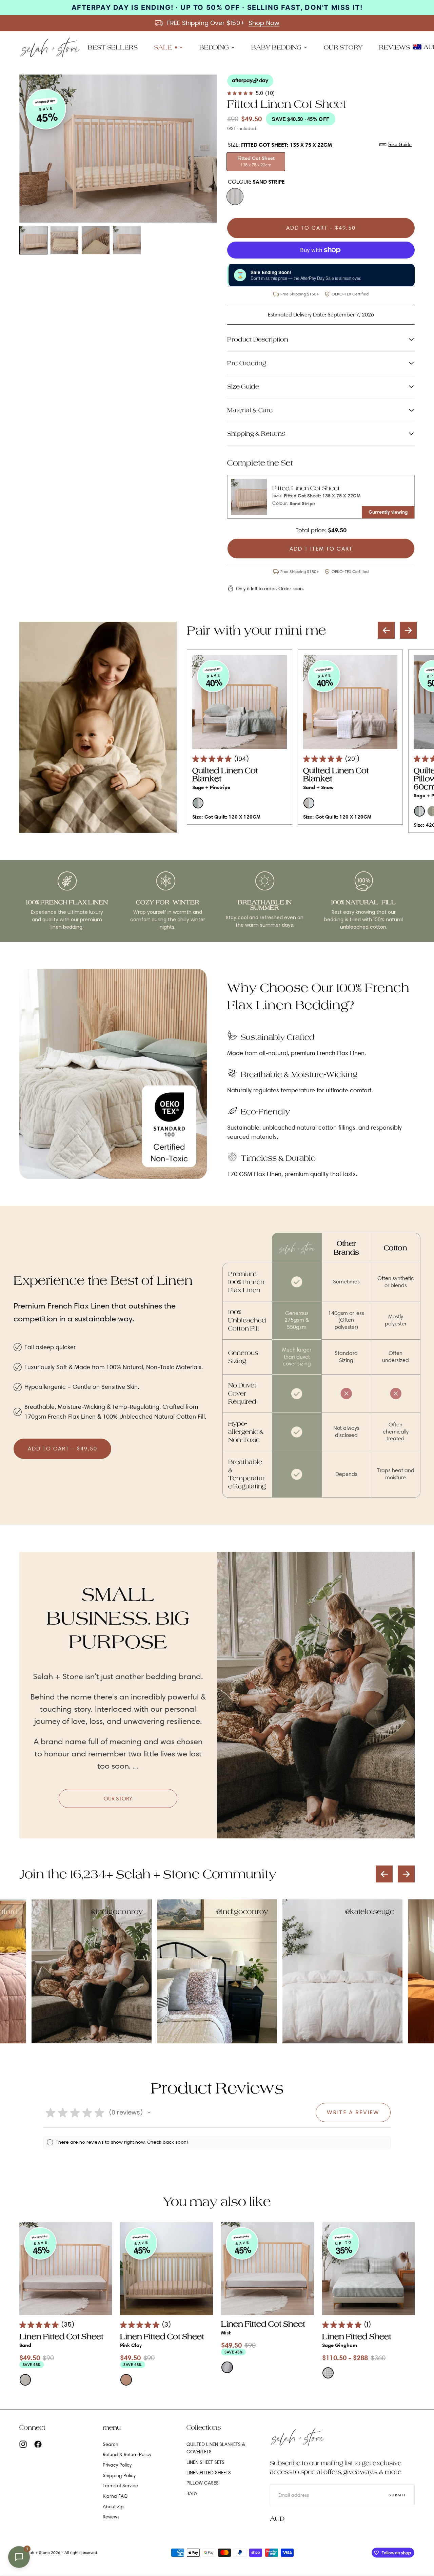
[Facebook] (38, 2444)
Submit (397, 2495)
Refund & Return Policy (127, 2454)
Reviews (111, 2517)
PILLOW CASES (203, 2483)
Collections (204, 2427)
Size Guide (400, 144)
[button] (408, 630)
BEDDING (214, 47)
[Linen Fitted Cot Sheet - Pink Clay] (166, 2269)
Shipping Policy (119, 2475)
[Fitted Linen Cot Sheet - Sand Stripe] (249, 497)
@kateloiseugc (370, 1912)
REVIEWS (394, 47)
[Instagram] (23, 2444)
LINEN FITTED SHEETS (209, 2473)
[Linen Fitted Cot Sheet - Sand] (66, 2269)
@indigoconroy (117, 1912)
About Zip (113, 2507)
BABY (192, 2493)
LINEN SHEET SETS (205, 2462)
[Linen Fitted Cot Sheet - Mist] (268, 2269)
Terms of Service (120, 2486)
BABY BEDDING (276, 47)
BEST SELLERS (113, 47)
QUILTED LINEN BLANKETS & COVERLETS (216, 2448)
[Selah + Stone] (297, 2437)
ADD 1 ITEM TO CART (321, 549)
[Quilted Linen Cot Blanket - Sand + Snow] (350, 702)
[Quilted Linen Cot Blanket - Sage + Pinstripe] (239, 702)
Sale (163, 47)
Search (111, 2444)
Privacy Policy (117, 2465)
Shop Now (264, 23)
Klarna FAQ (115, 2496)
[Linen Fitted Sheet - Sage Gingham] (369, 2269)
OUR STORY (343, 47)
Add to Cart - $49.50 (321, 228)
